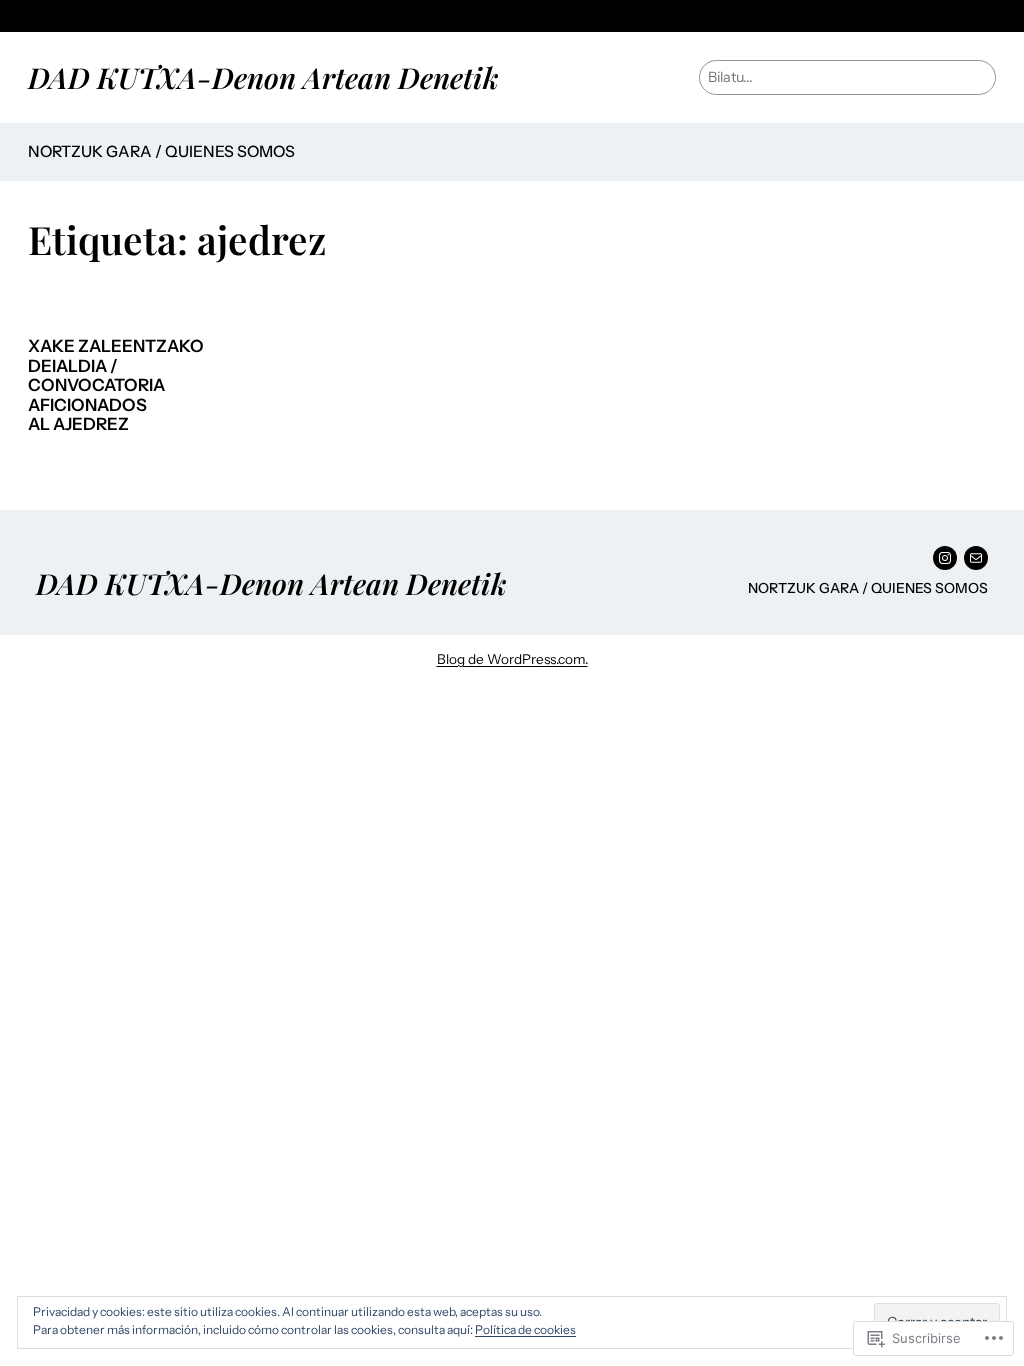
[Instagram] (945, 558)
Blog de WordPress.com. (512, 659)
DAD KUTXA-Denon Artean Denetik (263, 77)
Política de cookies (525, 1329)
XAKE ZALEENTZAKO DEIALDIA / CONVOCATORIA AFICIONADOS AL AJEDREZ (116, 385)
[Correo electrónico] (976, 558)
